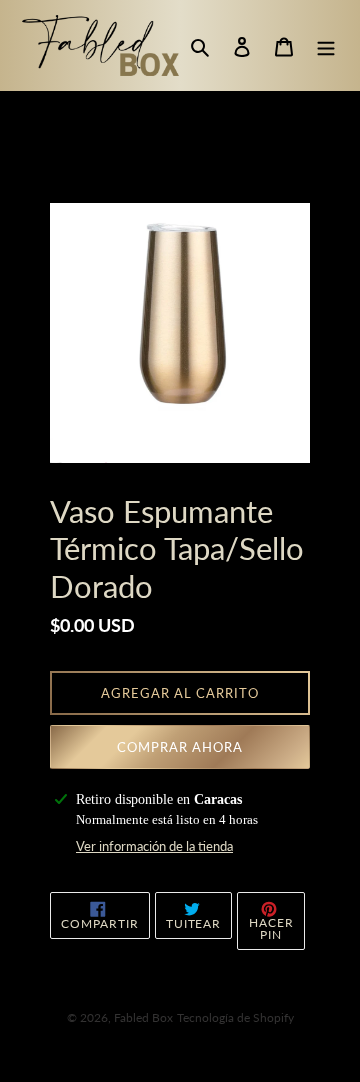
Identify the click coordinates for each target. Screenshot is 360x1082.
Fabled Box (143, 1017)
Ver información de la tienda (154, 846)
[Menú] (326, 45)
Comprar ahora (180, 747)
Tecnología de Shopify (235, 1017)
